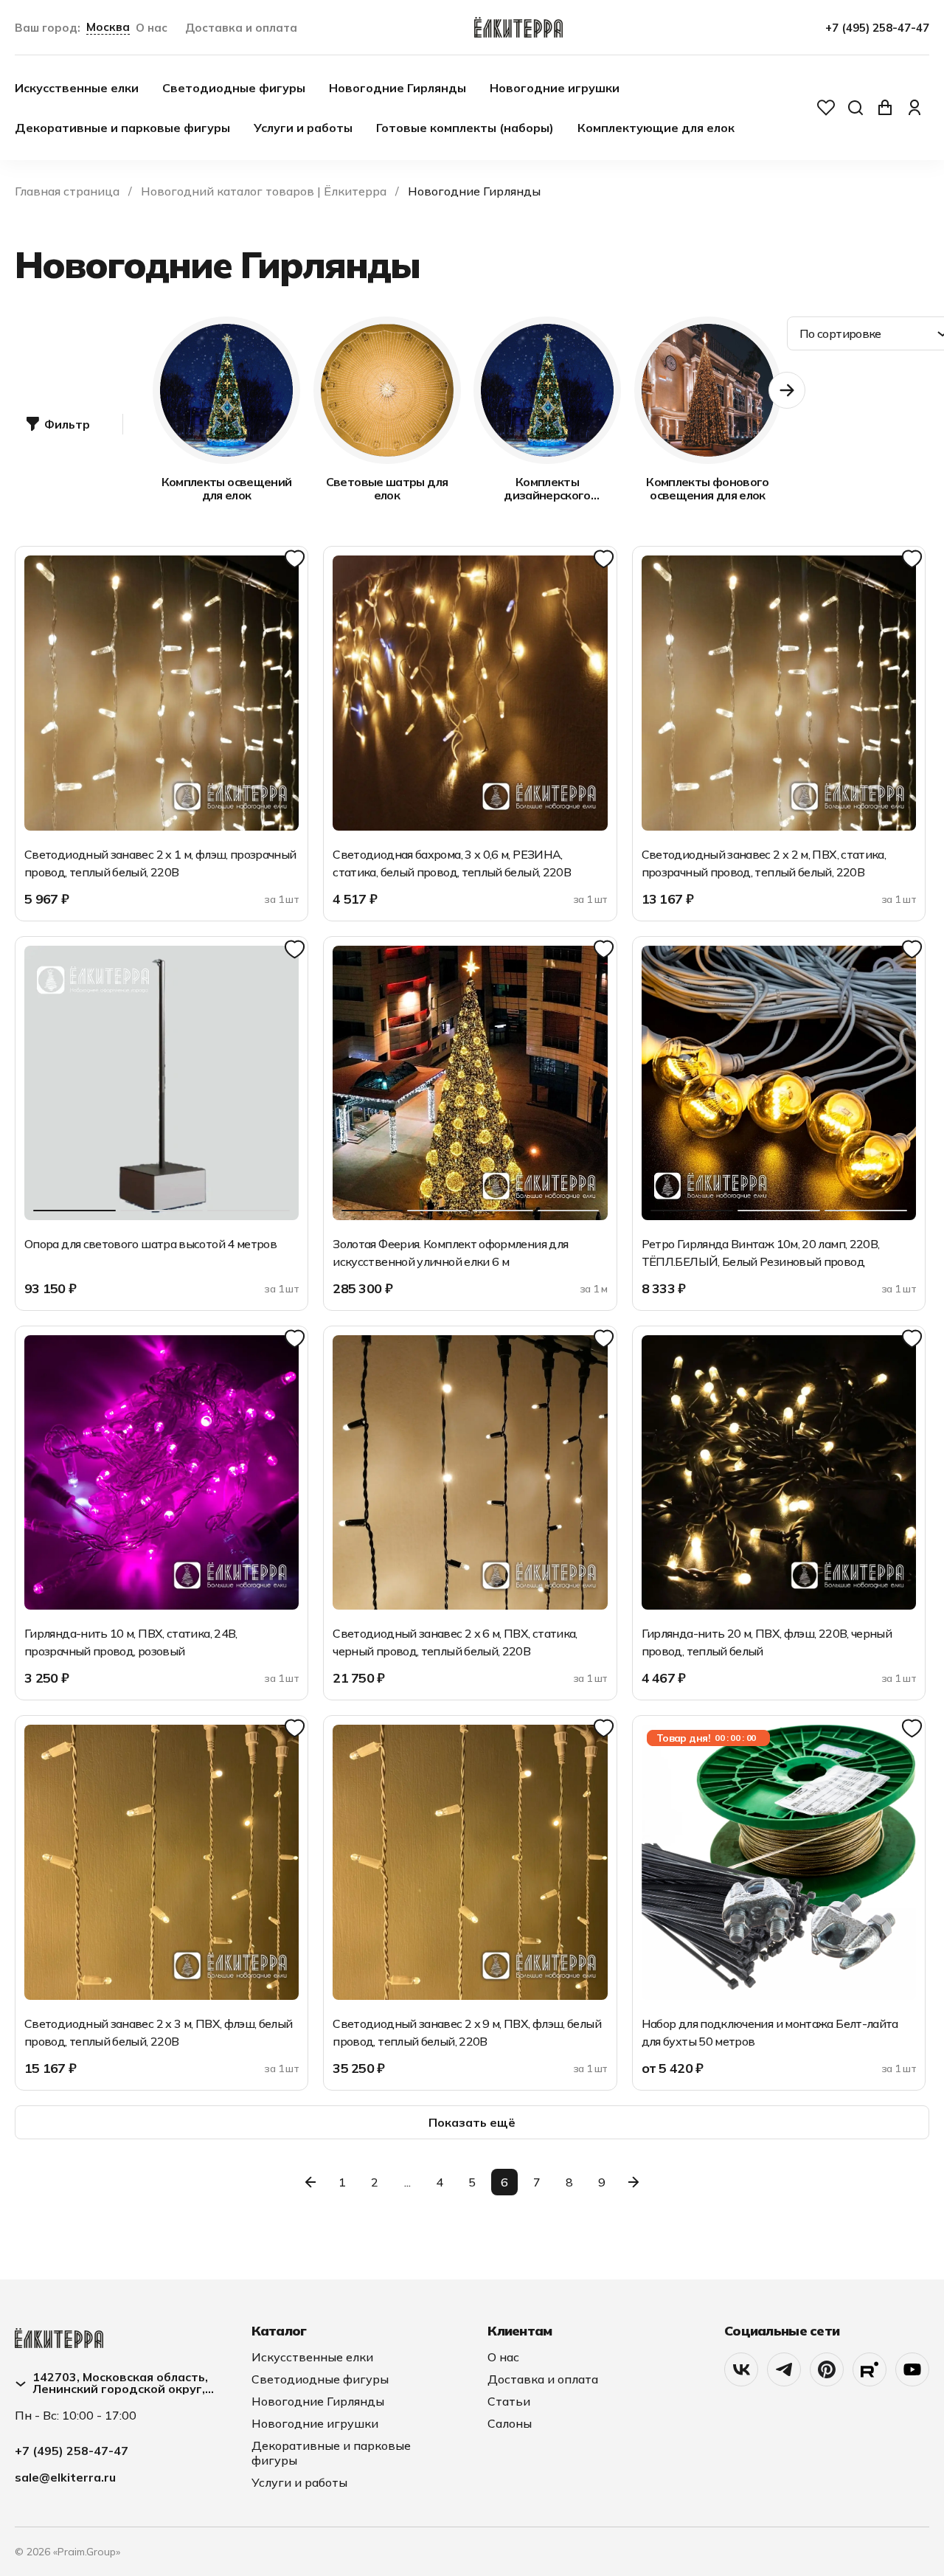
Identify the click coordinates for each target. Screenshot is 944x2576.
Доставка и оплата (241, 28)
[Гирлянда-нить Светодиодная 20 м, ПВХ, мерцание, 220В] (779, 1472)
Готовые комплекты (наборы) (465, 128)
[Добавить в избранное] (295, 560)
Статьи (509, 2401)
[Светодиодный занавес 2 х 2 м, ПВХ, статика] (779, 693)
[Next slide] (787, 390)
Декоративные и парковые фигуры (122, 128)
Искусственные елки (77, 88)
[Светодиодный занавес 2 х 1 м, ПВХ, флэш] (162, 693)
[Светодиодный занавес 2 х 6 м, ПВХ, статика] (470, 1472)
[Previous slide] (153, 390)
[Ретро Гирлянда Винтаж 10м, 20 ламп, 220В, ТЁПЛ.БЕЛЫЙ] (779, 1083)
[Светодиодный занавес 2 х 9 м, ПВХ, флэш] (470, 1862)
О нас (152, 28)
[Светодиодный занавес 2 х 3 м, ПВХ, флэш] (162, 1862)
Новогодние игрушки (555, 88)
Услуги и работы (303, 128)
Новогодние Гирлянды (398, 88)
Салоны (510, 2423)
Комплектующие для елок (656, 128)
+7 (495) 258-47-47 (877, 28)
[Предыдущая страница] (310, 2182)
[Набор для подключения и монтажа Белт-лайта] (779, 1862)
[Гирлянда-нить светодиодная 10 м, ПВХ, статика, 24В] (162, 1472)
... (407, 2182)
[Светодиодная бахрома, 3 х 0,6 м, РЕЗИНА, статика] (470, 693)
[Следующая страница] (634, 2182)
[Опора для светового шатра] (162, 1083)
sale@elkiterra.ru (65, 2477)
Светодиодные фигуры (234, 88)
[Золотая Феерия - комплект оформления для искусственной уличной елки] (470, 1083)
